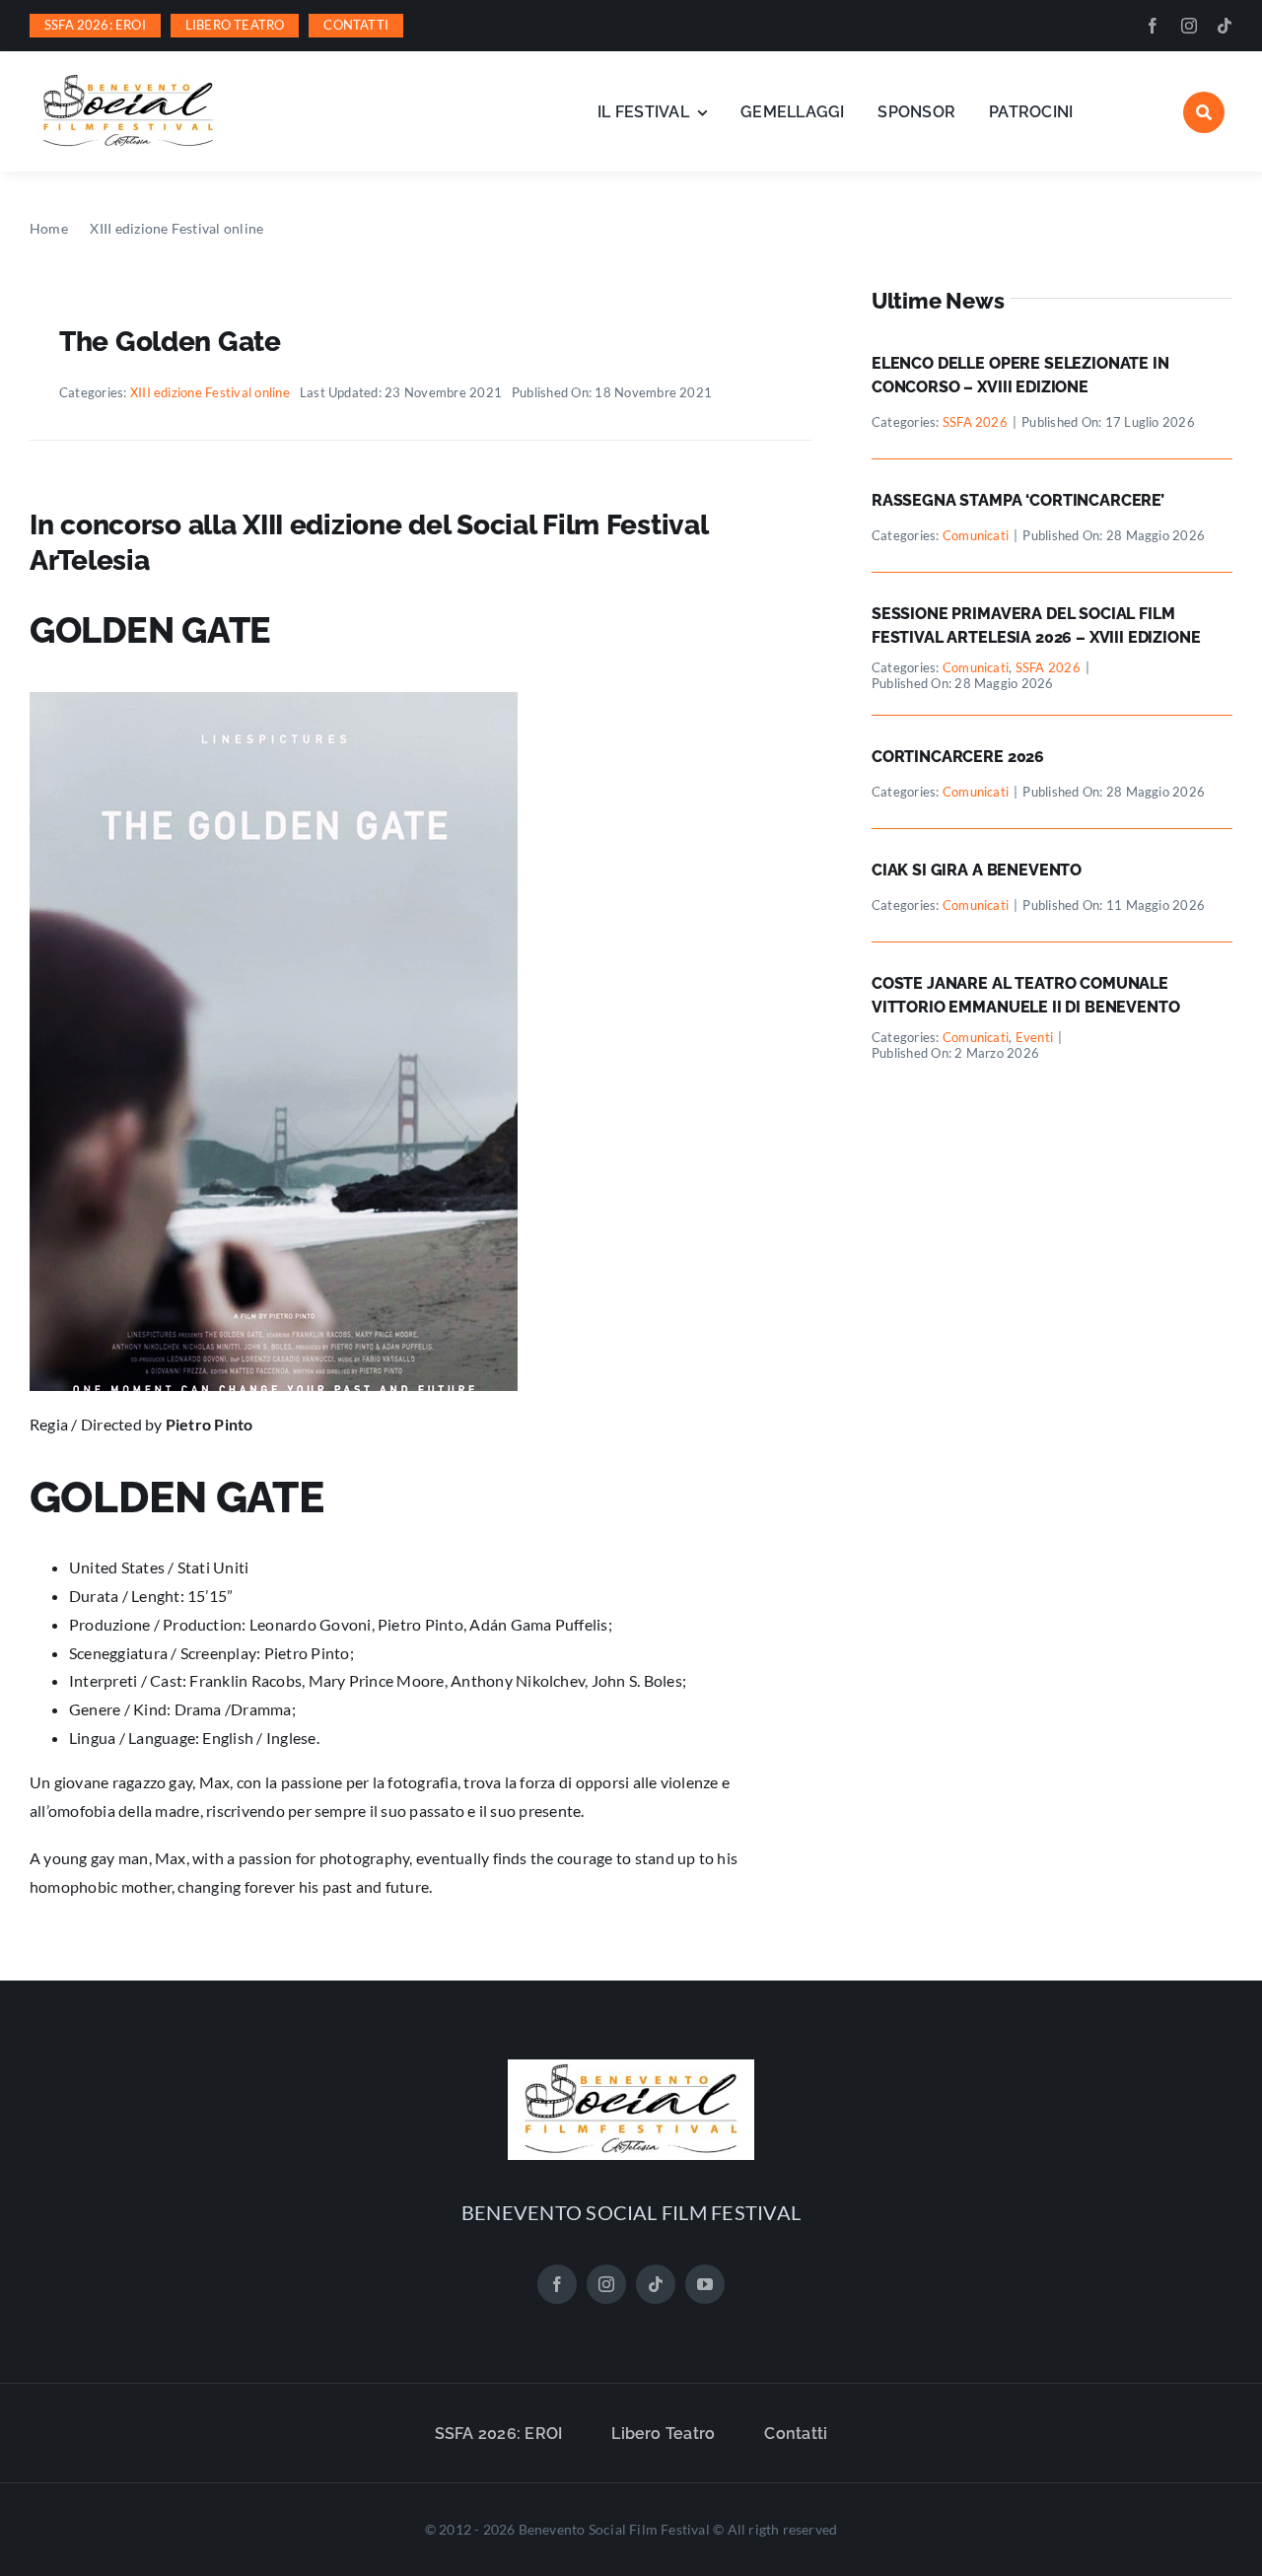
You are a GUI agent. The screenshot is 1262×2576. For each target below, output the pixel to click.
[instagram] (1189, 26)
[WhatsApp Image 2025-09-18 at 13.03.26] (128, 78)
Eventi (1034, 1037)
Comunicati (976, 535)
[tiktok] (1225, 26)
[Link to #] (1204, 112)
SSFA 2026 (975, 422)
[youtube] (705, 2284)
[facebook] (1153, 26)
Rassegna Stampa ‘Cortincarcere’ (1018, 500)
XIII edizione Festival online (210, 392)
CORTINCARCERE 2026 (958, 757)
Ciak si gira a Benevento (977, 870)
